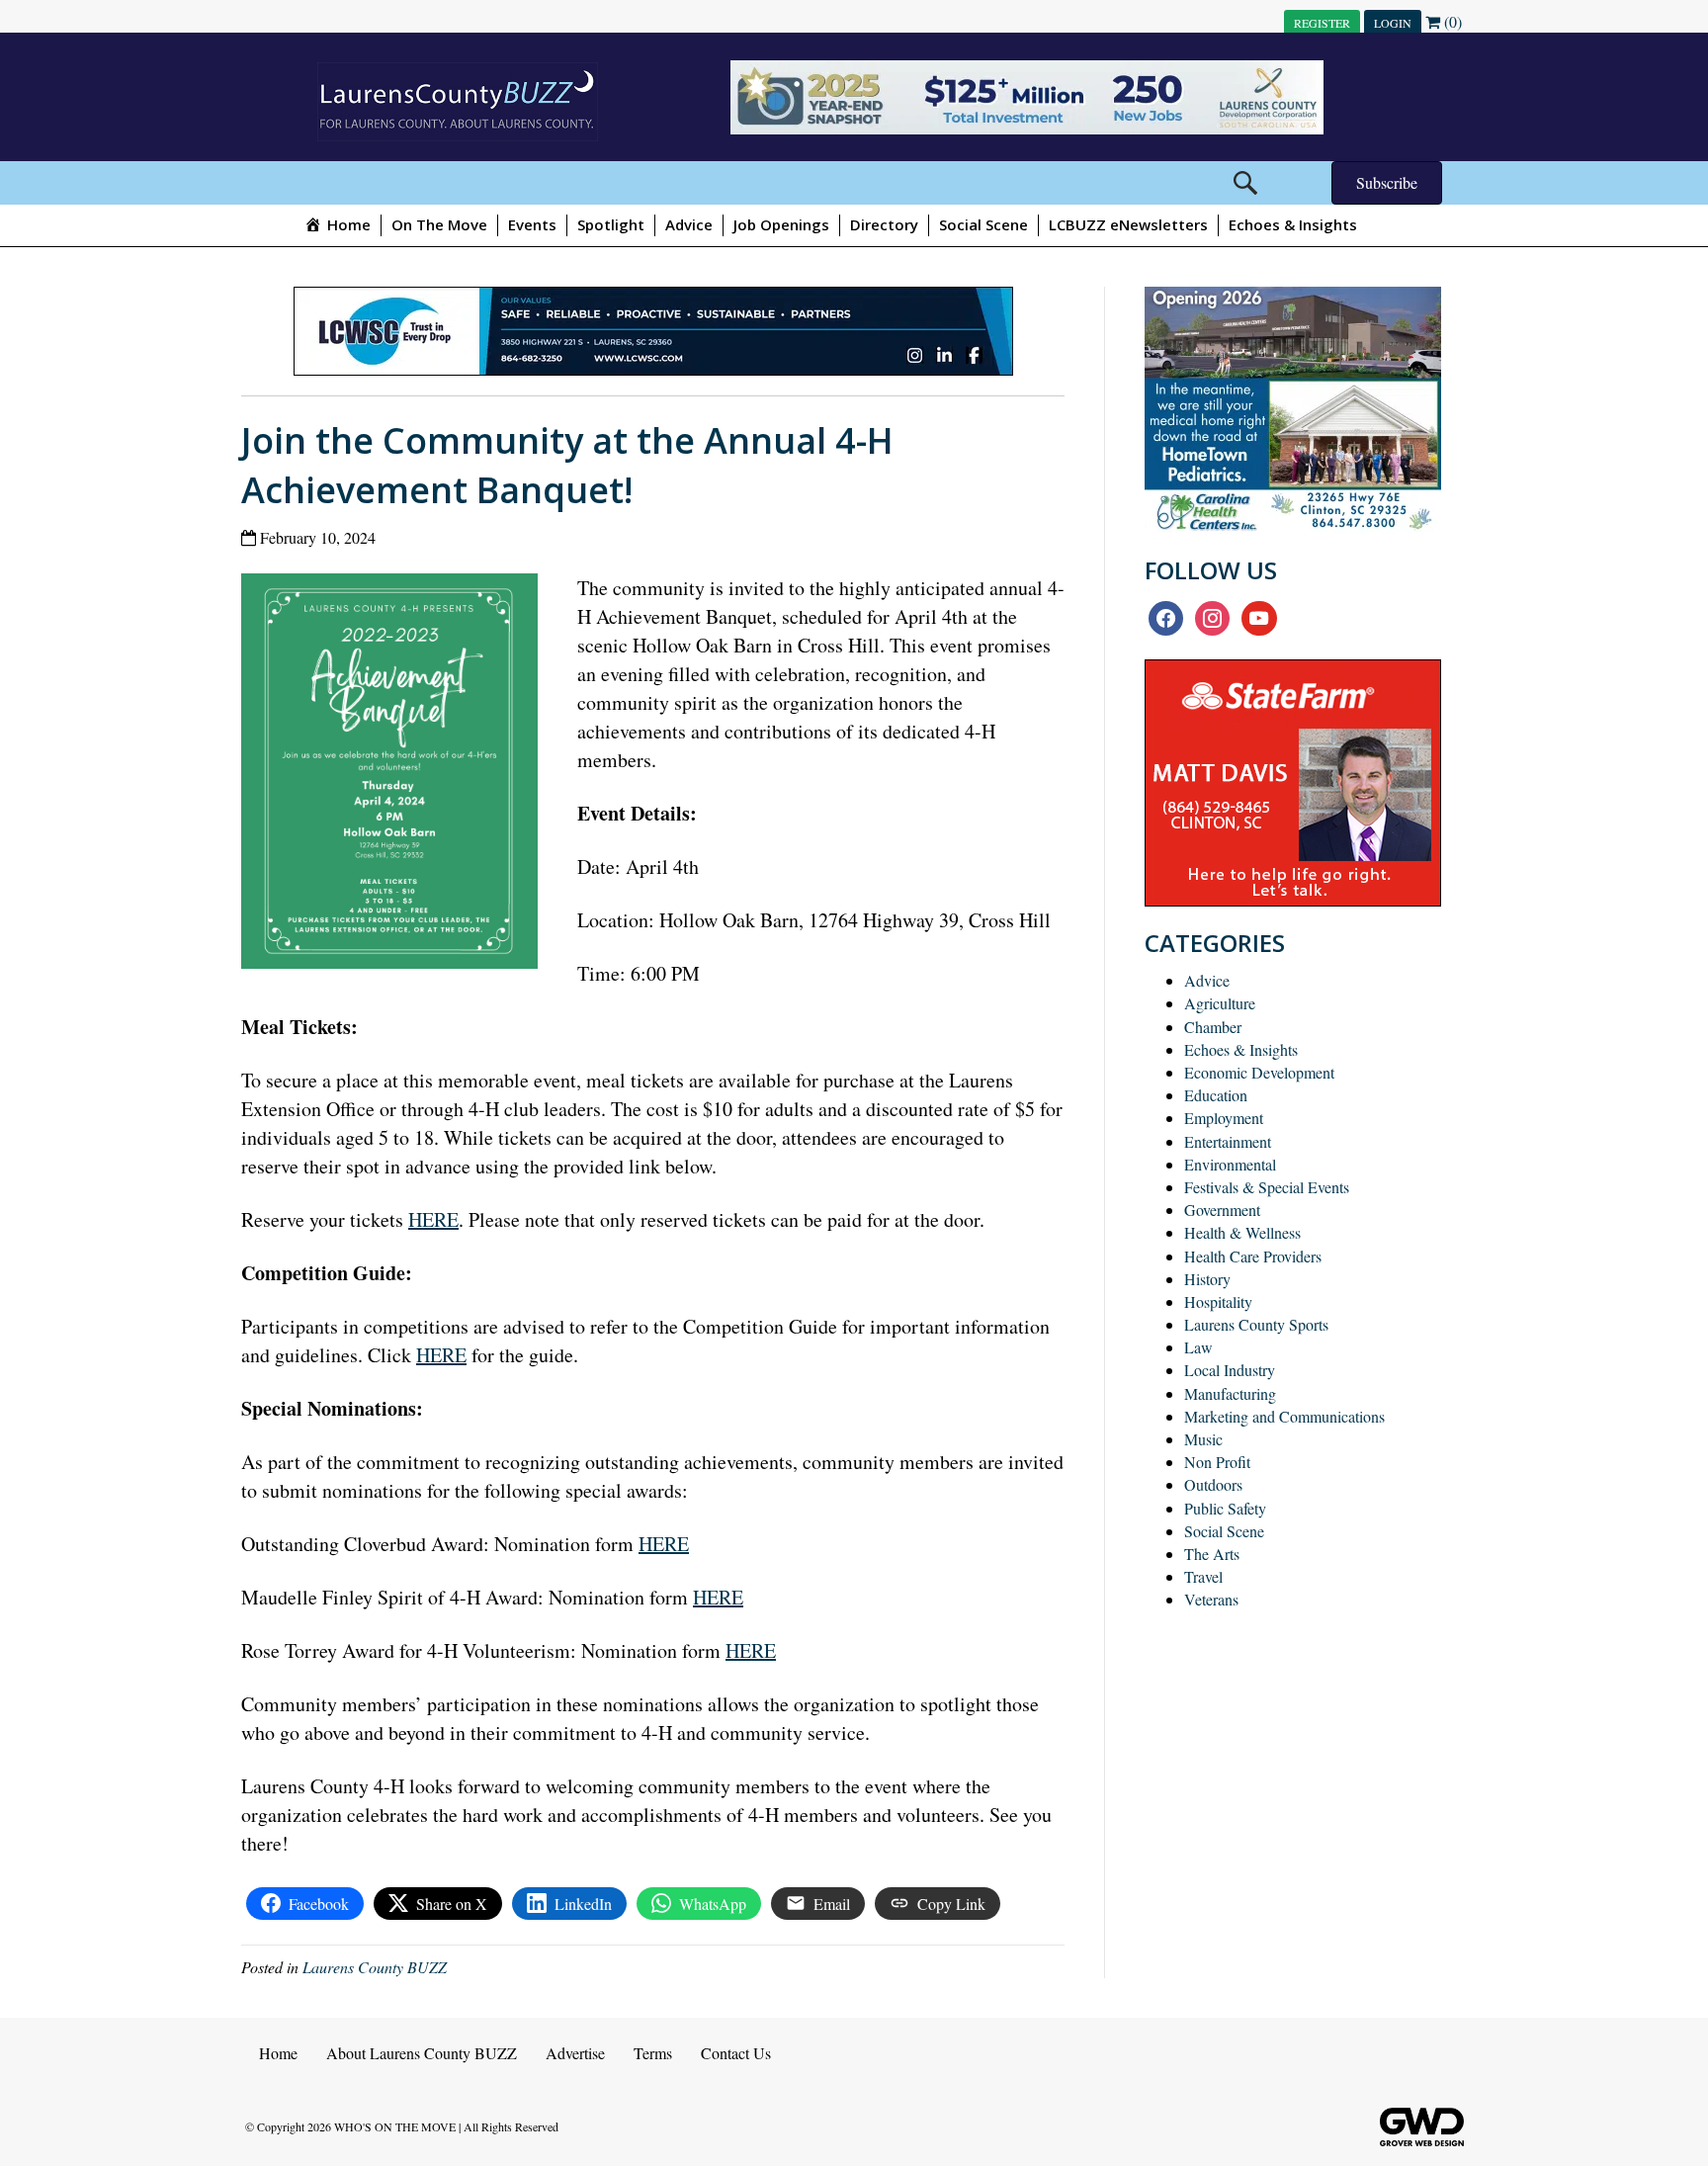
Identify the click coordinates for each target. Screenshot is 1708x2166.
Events (532, 224)
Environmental (1230, 1164)
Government (1222, 1210)
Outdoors (1213, 1484)
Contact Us (736, 2053)
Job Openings (781, 224)
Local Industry (1230, 1370)
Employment (1224, 1118)
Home (278, 2053)
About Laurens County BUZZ (422, 2053)
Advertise (575, 2053)
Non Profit (1217, 1462)
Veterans (1211, 1599)
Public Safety (1225, 1508)
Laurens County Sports (1256, 1324)
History (1207, 1279)
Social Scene (983, 224)
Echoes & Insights (1293, 224)
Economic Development (1259, 1072)
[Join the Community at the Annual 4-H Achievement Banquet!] (397, 776)
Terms (653, 2053)
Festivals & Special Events (1267, 1187)
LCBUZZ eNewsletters (1128, 224)
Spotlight (611, 224)
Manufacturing (1230, 1393)
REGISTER (1322, 23)
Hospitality (1218, 1301)
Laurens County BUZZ (375, 1967)
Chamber (1213, 1027)
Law (1198, 1347)
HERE (433, 1219)
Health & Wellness (1242, 1232)
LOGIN (1393, 23)
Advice (689, 224)
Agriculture (1220, 1003)
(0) (1451, 21)
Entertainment (1228, 1141)
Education (1216, 1095)
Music (1203, 1439)
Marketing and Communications (1284, 1416)
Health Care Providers (1253, 1256)
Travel (1203, 1576)
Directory (884, 224)
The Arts (1212, 1554)
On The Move (439, 224)
